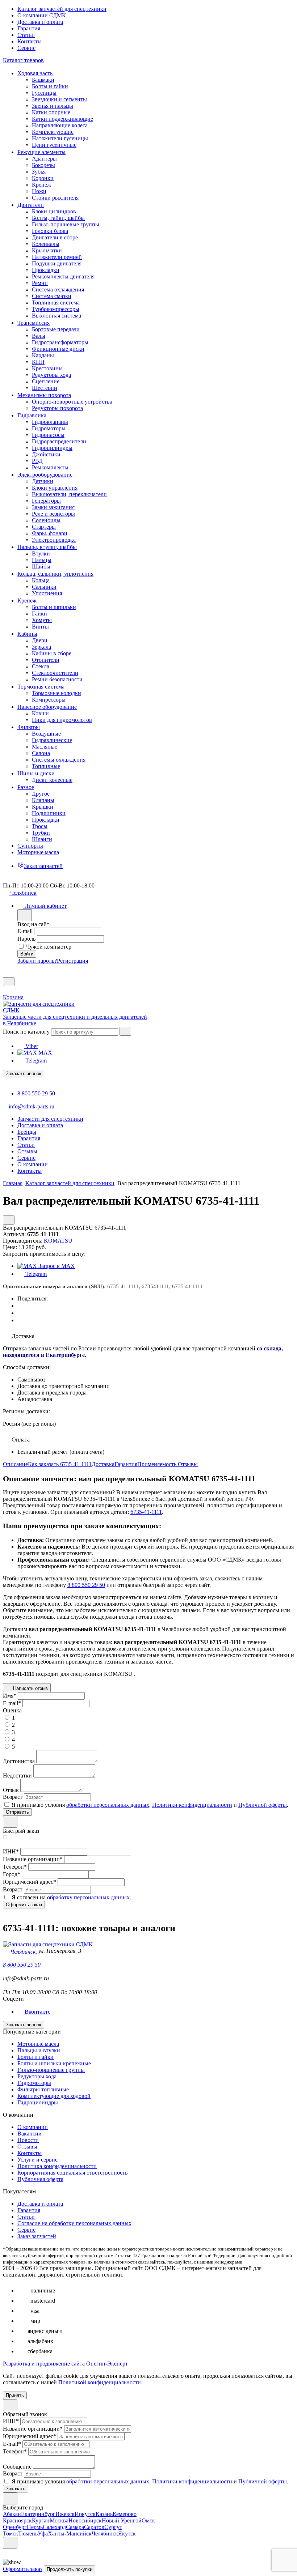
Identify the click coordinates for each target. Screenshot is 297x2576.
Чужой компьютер (49, 947)
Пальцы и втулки (39, 2050)
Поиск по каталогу (26, 1032)
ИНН (11, 1851)
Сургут (113, 2527)
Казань (104, 2514)
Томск (11, 2534)
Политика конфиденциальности (57, 2166)
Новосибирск (85, 2520)
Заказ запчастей (37, 2236)
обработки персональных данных (108, 1805)
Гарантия (29, 28)
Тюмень (28, 2534)
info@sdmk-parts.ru (32, 1106)
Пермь (35, 2527)
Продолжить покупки (70, 2569)
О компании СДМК (42, 15)
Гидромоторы (34, 2083)
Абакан (12, 2514)
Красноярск (17, 2520)
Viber (31, 1046)
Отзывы (188, 1464)
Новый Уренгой (122, 2520)
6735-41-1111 (146, 1512)
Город (12, 1874)
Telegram (35, 1061)
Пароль (26, 939)
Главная (13, 1183)
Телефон (15, 1867)
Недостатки (17, 1775)
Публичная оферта (40, 2179)
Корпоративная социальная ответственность (72, 2173)
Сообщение (17, 2467)
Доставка (103, 1464)
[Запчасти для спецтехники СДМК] (46, 1010)
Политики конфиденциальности (192, 1805)
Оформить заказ (23, 2569)
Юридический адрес (30, 1882)
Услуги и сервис (37, 2160)
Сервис (26, 48)
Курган (41, 2520)
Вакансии (30, 2134)
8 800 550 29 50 (36, 1093)
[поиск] (125, 1031)
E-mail (25, 931)
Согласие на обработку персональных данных (74, 2223)
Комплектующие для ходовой (54, 2096)
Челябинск (105, 2534)
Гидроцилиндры (38, 2102)
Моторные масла (38, 2044)
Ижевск (65, 2514)
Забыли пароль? (37, 961)
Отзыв (11, 1790)
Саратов (94, 2527)
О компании (33, 2127)
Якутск (127, 2534)
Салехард (54, 2527)
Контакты (30, 41)
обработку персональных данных (88, 1897)
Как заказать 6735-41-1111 (60, 1464)
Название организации (33, 1859)
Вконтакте (37, 2012)
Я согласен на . (71, 1897)
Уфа (43, 2534)
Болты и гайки (35, 2057)
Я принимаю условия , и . (150, 1805)
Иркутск (85, 2514)
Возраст (13, 1797)
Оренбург (15, 2527)
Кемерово (125, 2514)
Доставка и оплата (40, 22)
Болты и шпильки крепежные (54, 2063)
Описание (15, 1464)
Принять (15, 2395)
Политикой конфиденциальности (100, 2382)
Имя (10, 1696)
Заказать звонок (24, 1074)
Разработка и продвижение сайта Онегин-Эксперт (65, 2364)
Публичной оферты (263, 1805)
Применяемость (158, 1464)
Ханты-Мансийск (70, 2534)
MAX (45, 1053)
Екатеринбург (38, 2514)
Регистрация (72, 961)
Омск (148, 2520)
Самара (75, 2527)
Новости (28, 2140)
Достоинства (19, 1761)
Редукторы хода (37, 2076)
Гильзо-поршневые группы (51, 2070)
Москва (59, 2520)
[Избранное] (6, 974)
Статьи (26, 35)
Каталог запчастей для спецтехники (62, 9)
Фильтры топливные (43, 2089)
